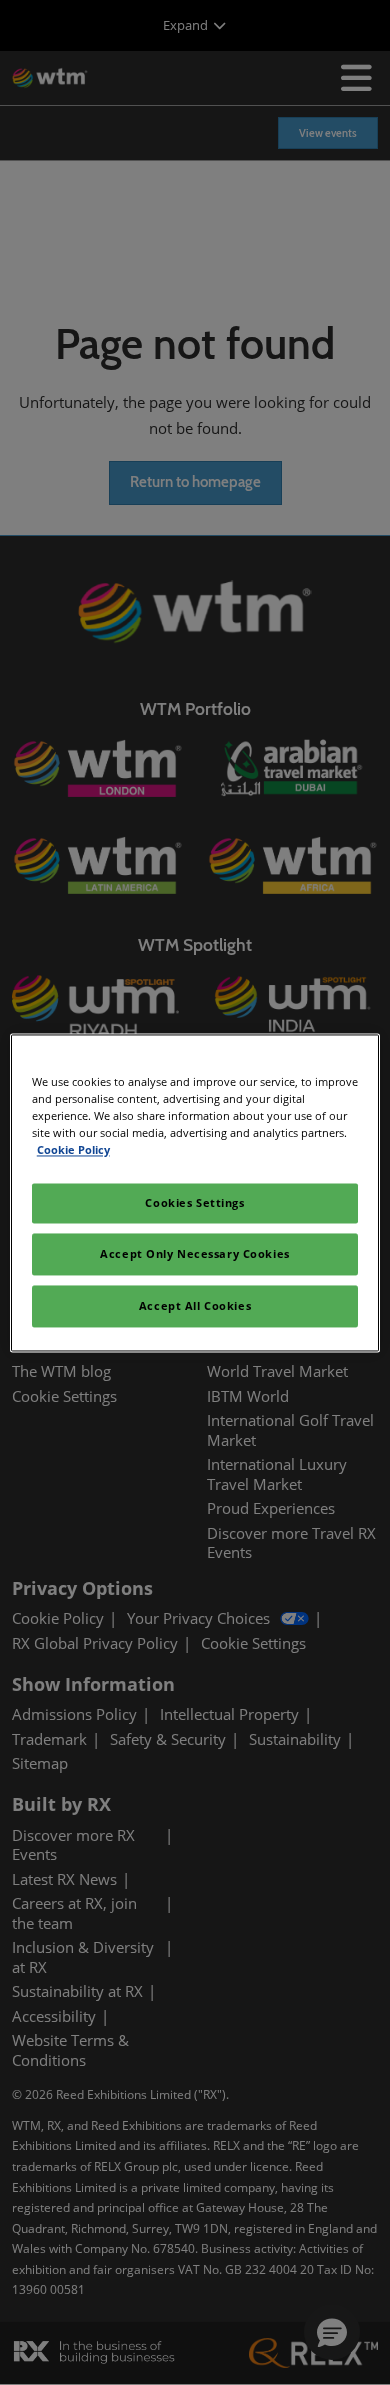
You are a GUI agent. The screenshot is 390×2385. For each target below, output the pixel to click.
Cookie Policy (73, 1149)
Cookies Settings (194, 1202)
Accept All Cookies (195, 1305)
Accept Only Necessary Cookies (195, 1253)
